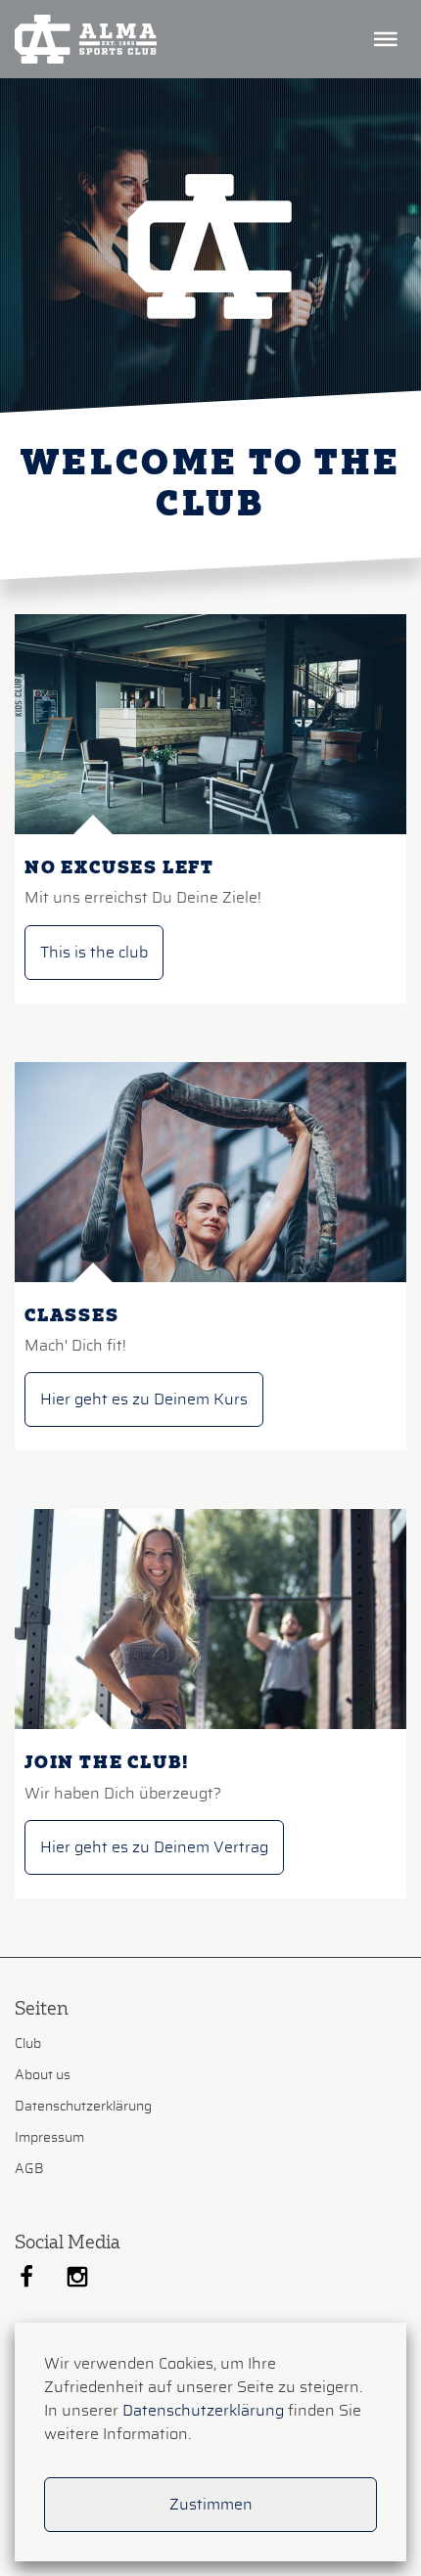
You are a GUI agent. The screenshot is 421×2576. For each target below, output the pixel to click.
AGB (29, 2169)
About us (43, 2075)
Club (28, 2044)
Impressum (49, 2138)
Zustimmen (211, 2505)
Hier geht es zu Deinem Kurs (144, 1399)
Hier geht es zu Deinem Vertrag (154, 1847)
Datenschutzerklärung (83, 2107)
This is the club (94, 953)
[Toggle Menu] (387, 39)
